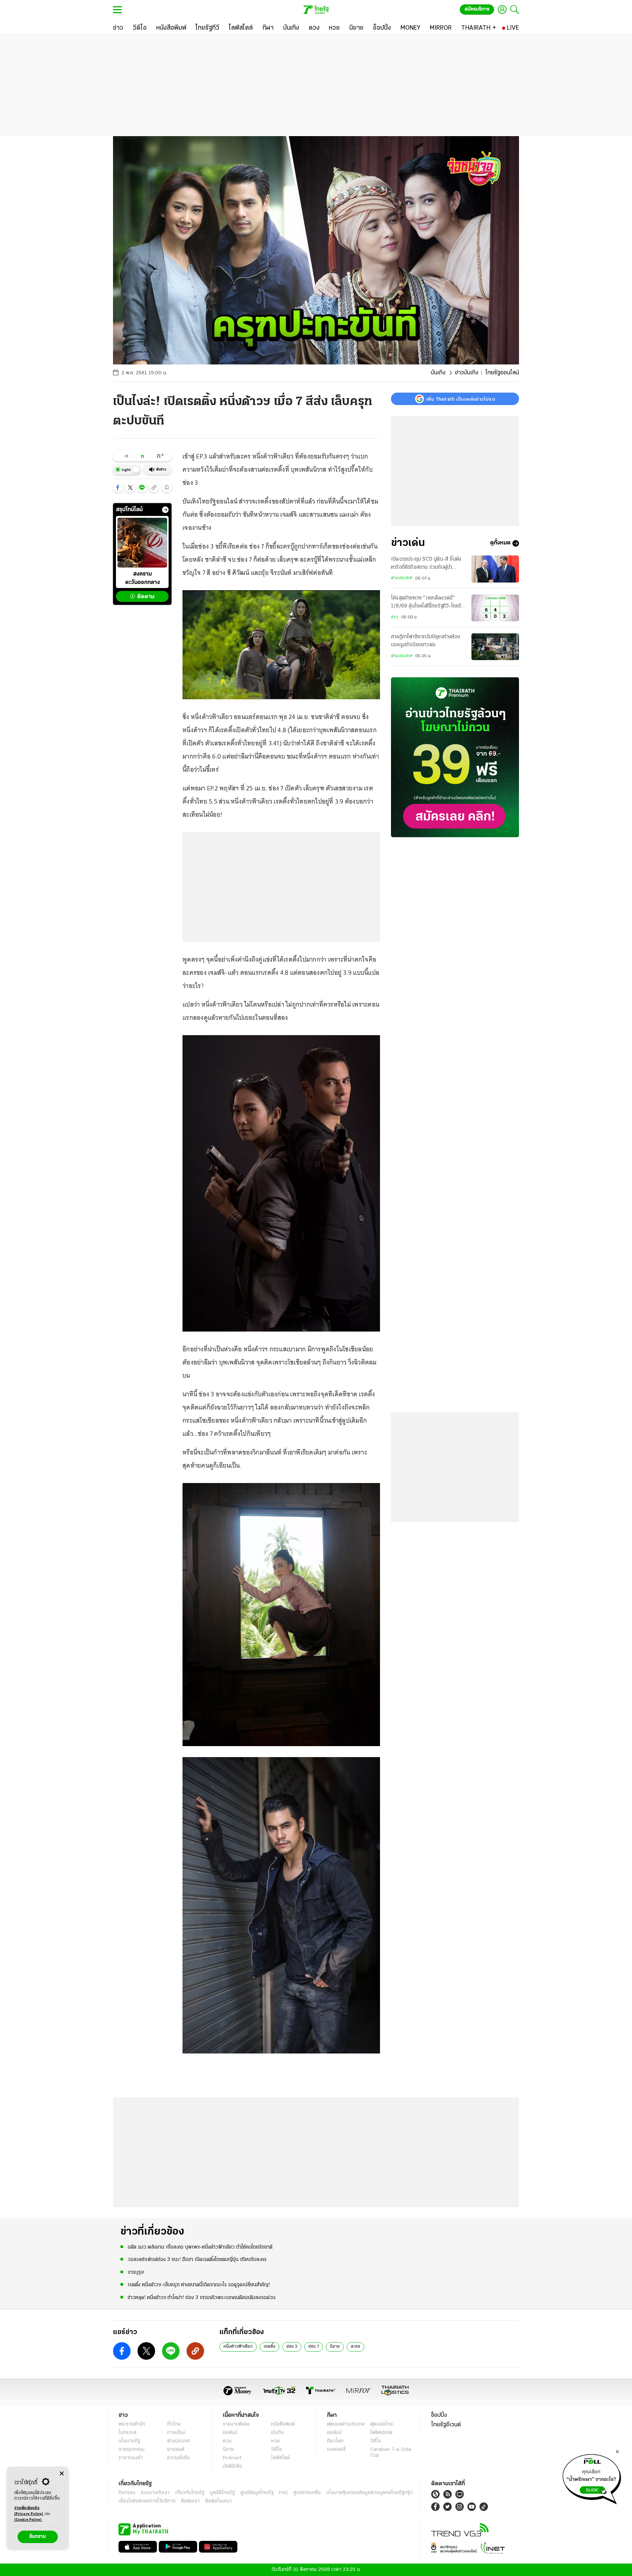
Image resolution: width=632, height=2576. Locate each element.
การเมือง (176, 2433)
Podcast (232, 2458)
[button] (118, 487)
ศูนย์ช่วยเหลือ (307, 2493)
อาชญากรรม (131, 2450)
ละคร (355, 2347)
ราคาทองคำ (131, 2458)
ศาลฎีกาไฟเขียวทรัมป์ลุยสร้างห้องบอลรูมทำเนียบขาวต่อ (426, 641)
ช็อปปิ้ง (439, 2415)
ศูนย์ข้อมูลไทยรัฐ (257, 2493)
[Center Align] (62, 2474)
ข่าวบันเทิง (467, 373)
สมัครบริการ (477, 9)
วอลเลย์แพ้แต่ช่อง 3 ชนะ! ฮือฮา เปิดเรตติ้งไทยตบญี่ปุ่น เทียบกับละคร (197, 2260)
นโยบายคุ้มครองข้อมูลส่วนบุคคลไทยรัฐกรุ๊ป (369, 2493)
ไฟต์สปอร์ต (381, 2433)
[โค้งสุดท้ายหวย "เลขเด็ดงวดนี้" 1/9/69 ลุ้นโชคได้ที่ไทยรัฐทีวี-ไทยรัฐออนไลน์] (495, 608)
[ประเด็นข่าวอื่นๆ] (165, 510)
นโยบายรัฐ (129, 2441)
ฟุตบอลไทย (381, 2424)
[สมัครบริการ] (455, 757)
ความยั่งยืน (178, 2458)
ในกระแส (127, 2433)
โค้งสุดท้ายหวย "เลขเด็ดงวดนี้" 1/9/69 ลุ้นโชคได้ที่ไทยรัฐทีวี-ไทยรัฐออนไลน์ (428, 603)
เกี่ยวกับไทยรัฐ (190, 2493)
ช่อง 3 (292, 2347)
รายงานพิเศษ (236, 2424)
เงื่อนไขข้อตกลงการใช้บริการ (147, 2501)
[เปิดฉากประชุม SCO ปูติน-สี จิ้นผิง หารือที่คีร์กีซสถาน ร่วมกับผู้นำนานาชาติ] (495, 569)
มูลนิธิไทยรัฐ (222, 2493)
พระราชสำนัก (132, 2424)
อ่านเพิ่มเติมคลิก (29, 2511)
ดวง (227, 2441)
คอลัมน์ (230, 2433)
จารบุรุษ (136, 2272)
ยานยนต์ (176, 2450)
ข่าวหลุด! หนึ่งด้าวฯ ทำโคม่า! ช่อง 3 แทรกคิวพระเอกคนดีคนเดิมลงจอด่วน (202, 2298)
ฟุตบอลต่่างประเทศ (346, 2424)
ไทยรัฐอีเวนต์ (446, 2425)
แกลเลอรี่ (336, 2450)
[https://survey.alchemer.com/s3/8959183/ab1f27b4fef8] (592, 2477)
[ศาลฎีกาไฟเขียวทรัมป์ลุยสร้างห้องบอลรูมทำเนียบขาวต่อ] (495, 647)
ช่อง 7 (314, 2347)
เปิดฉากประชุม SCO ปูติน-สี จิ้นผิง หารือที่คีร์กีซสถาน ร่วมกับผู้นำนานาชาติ (426, 564)
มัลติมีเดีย (232, 2466)
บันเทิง (438, 373)
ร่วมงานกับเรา (155, 2493)
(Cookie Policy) (28, 2520)
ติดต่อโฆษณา (219, 2501)
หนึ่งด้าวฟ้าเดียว (238, 2347)
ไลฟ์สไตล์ (280, 2458)
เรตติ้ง (270, 2347)
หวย (275, 2441)
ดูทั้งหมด (500, 543)
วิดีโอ (276, 2450)
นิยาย (335, 2347)
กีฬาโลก (335, 2441)
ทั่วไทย (174, 2424)
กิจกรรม (127, 2493)
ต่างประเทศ (402, 579)
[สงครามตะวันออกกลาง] (142, 543)
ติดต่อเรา (190, 2501)
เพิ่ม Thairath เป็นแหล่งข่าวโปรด (460, 399)
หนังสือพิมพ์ (283, 2424)
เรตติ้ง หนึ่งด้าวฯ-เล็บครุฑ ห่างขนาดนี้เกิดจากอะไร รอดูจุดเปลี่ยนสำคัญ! (199, 2285)
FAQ (283, 2493)
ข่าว (395, 617)
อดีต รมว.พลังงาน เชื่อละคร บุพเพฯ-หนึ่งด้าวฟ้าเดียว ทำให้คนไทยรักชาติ (200, 2247)
